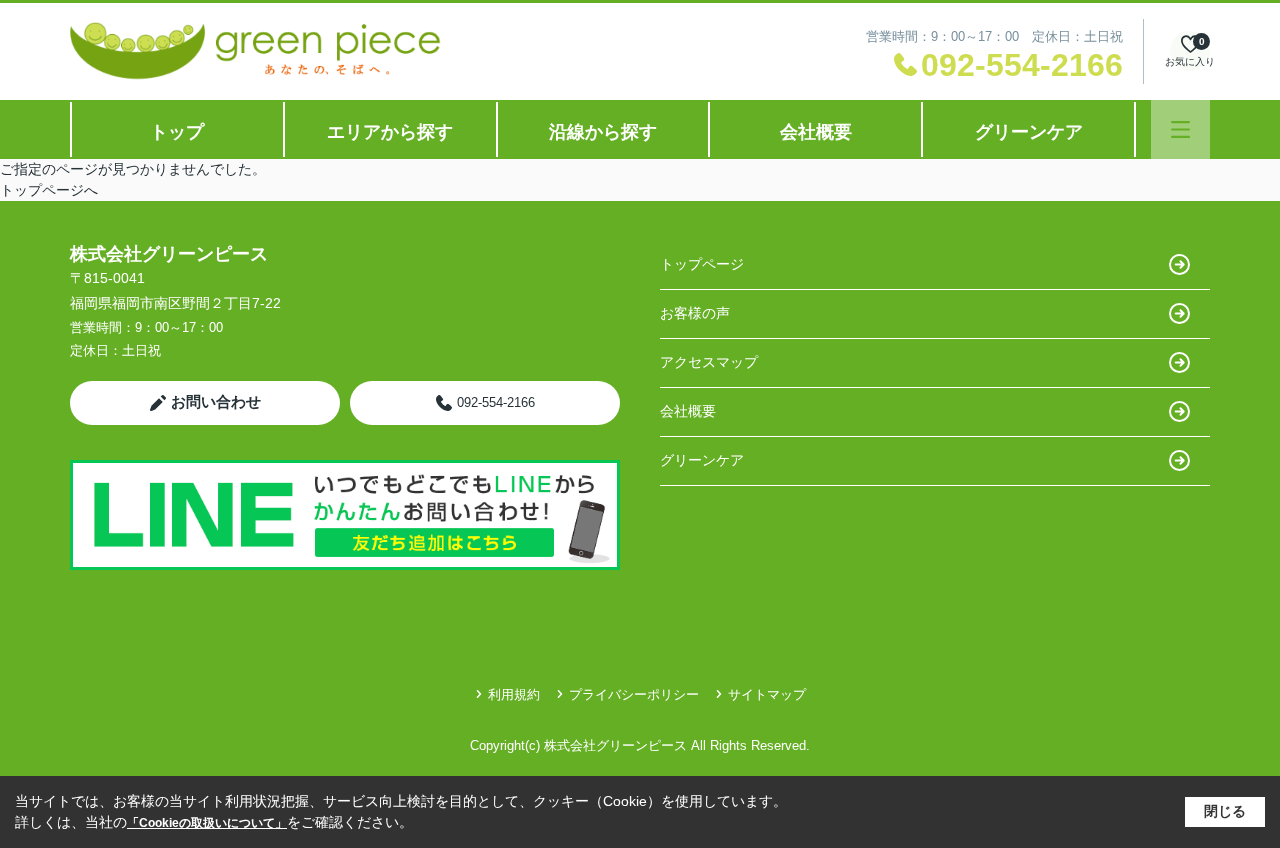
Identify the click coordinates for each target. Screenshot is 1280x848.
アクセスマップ (709, 362)
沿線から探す (603, 132)
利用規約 (514, 694)
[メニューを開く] (1180, 129)
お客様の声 (695, 313)
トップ (177, 132)
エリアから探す (390, 132)
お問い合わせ (216, 401)
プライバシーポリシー (634, 694)
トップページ (702, 264)
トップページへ (49, 190)
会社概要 (816, 132)
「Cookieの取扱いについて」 (207, 823)
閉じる (1225, 811)
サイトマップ (767, 694)
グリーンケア (1029, 132)
